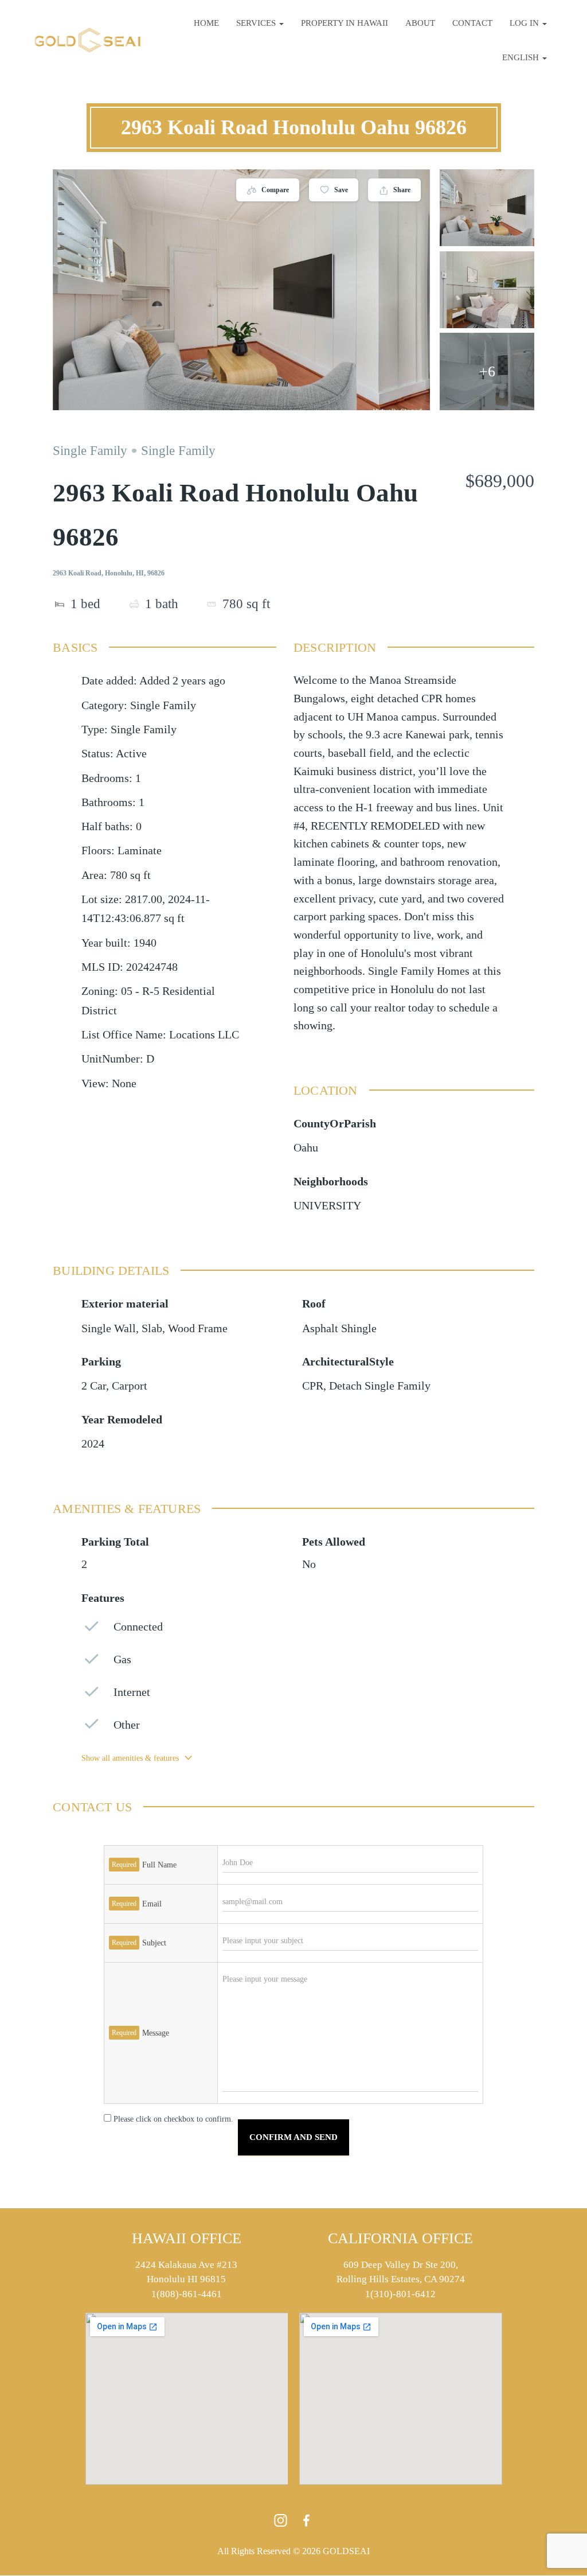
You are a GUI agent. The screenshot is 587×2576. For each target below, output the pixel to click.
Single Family (90, 451)
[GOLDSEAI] (88, 40)
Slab (152, 1328)
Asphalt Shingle (339, 1328)
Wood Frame (198, 1328)
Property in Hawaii (345, 23)
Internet (132, 1692)
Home (206, 23)
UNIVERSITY (327, 1206)
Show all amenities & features (130, 1758)
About (420, 23)
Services (257, 23)
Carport (130, 1386)
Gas (122, 1659)
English (522, 57)
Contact (472, 23)
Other (127, 1725)
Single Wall (109, 1328)
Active (131, 754)
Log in (525, 23)
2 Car (94, 1386)
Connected (138, 1627)
